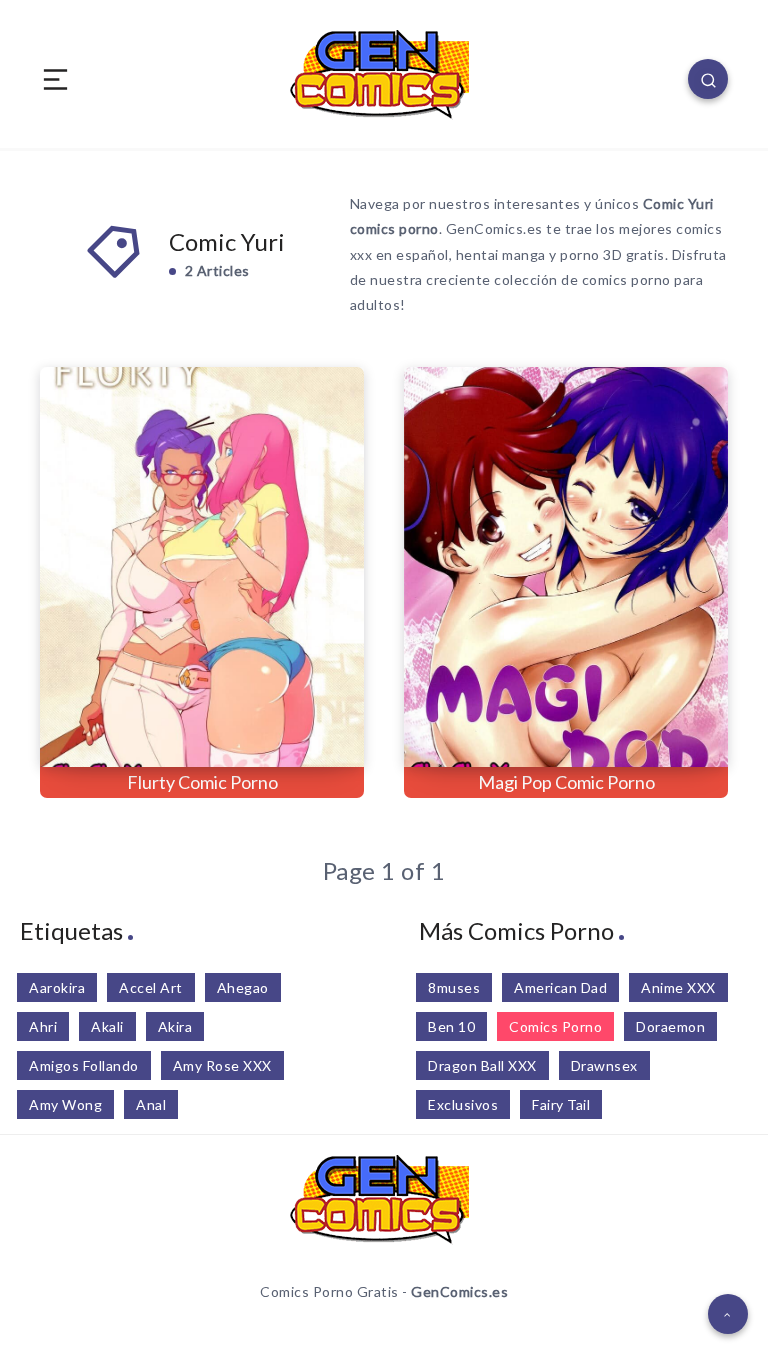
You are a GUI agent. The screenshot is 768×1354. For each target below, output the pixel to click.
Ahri (43, 1026)
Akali (107, 1026)
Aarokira (57, 987)
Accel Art (151, 987)
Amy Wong (65, 1104)
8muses (454, 987)
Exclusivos (463, 1104)
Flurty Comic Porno (202, 782)
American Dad (560, 987)
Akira (175, 1026)
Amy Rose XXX (222, 1065)
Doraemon (670, 1026)
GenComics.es (459, 1291)
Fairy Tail (561, 1104)
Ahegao (243, 987)
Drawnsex (604, 1065)
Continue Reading (297, 711)
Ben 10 (451, 1026)
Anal (151, 1104)
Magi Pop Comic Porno (566, 782)
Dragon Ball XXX (482, 1065)
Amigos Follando (84, 1065)
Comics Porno (555, 1026)
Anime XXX (678, 987)
